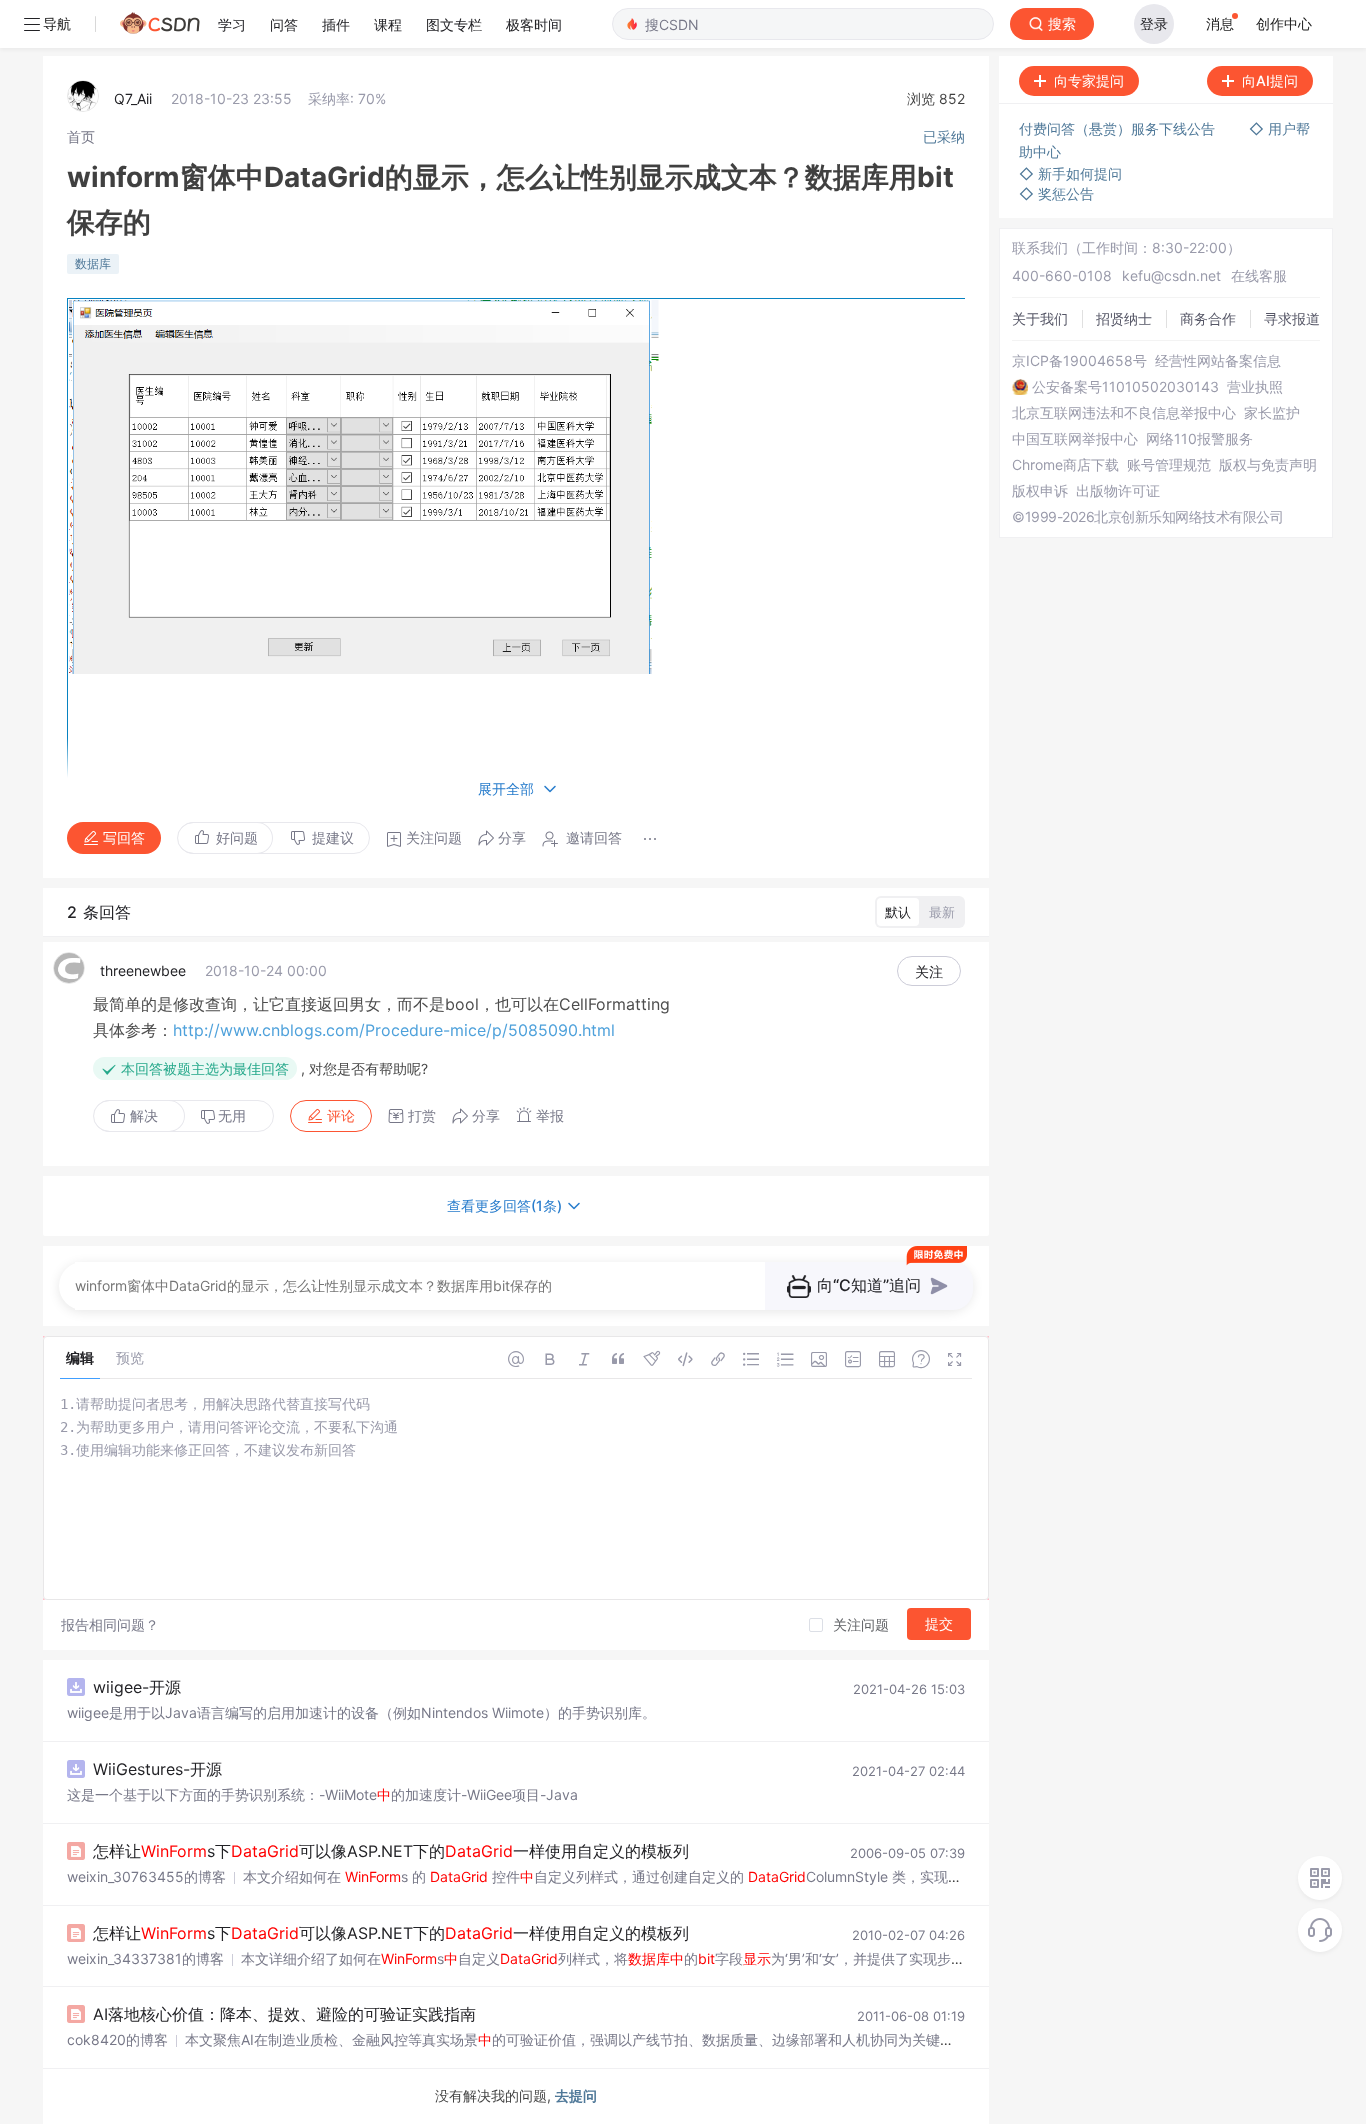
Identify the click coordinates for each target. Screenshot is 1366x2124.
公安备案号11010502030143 (1125, 387)
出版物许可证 (1118, 491)
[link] (81, 136)
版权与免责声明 (1268, 465)
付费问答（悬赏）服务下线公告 (1119, 128)
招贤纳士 (1124, 318)
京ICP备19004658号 (1079, 361)
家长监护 (1272, 413)
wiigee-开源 (137, 1687)
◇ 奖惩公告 (1056, 193)
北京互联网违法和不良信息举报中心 (1124, 413)
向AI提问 (1270, 80)
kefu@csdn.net (1171, 275)
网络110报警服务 (1199, 439)
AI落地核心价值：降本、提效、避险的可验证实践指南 (284, 2014)
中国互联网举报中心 (1075, 439)
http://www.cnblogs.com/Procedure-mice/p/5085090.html (394, 1030)
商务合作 (1208, 318)
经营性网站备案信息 (1218, 361)
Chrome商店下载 (1065, 465)
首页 (81, 136)
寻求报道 (1292, 318)
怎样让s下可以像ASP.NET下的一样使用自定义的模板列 (391, 1851)
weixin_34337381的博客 (145, 1958)
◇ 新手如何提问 (1070, 173)
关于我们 (1040, 318)
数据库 (93, 263)
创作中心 (1284, 23)
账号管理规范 (1169, 465)
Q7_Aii (133, 98)
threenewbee (143, 970)
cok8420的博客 (117, 2039)
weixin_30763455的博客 (146, 1876)
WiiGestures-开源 (157, 1769)
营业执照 (1255, 387)
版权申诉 (1040, 491)
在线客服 (1259, 275)
